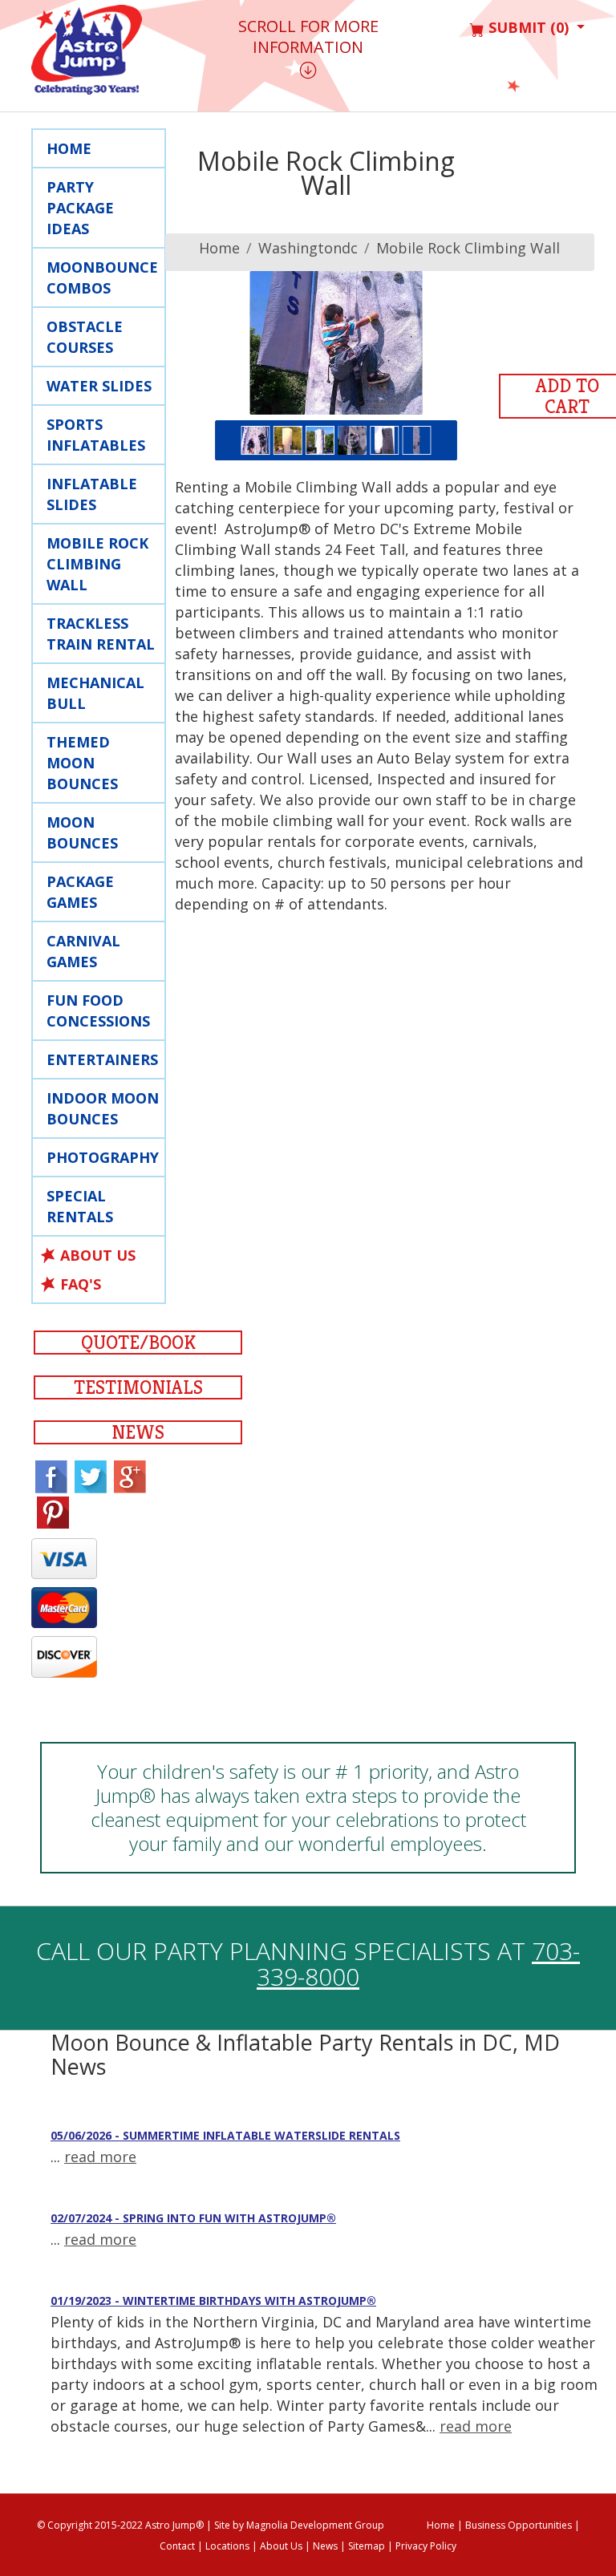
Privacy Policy (426, 2546)
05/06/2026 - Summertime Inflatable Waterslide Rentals (225, 2135)
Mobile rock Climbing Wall (97, 564)
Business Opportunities (519, 2525)
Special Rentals (80, 1206)
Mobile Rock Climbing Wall (468, 248)
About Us (98, 1255)
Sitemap (367, 2546)
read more (100, 2157)
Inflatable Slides (92, 494)
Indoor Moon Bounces (103, 1108)
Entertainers (102, 1059)
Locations (227, 2546)
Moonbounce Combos (102, 277)
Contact (177, 2546)
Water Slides (99, 386)
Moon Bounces (82, 832)
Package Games (80, 892)
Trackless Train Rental (101, 634)
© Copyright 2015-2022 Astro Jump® (120, 2525)
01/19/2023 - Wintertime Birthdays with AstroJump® (213, 2301)
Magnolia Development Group (315, 2525)
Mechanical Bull (95, 693)
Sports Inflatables (96, 435)
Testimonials (138, 1387)
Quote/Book (138, 1343)
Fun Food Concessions (98, 1011)
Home (69, 148)
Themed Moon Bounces (82, 763)
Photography (103, 1157)
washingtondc (308, 248)
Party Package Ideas (80, 208)
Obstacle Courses (85, 337)
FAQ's (81, 1284)
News (138, 1432)
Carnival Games (83, 951)
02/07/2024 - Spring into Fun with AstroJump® (193, 2218)
